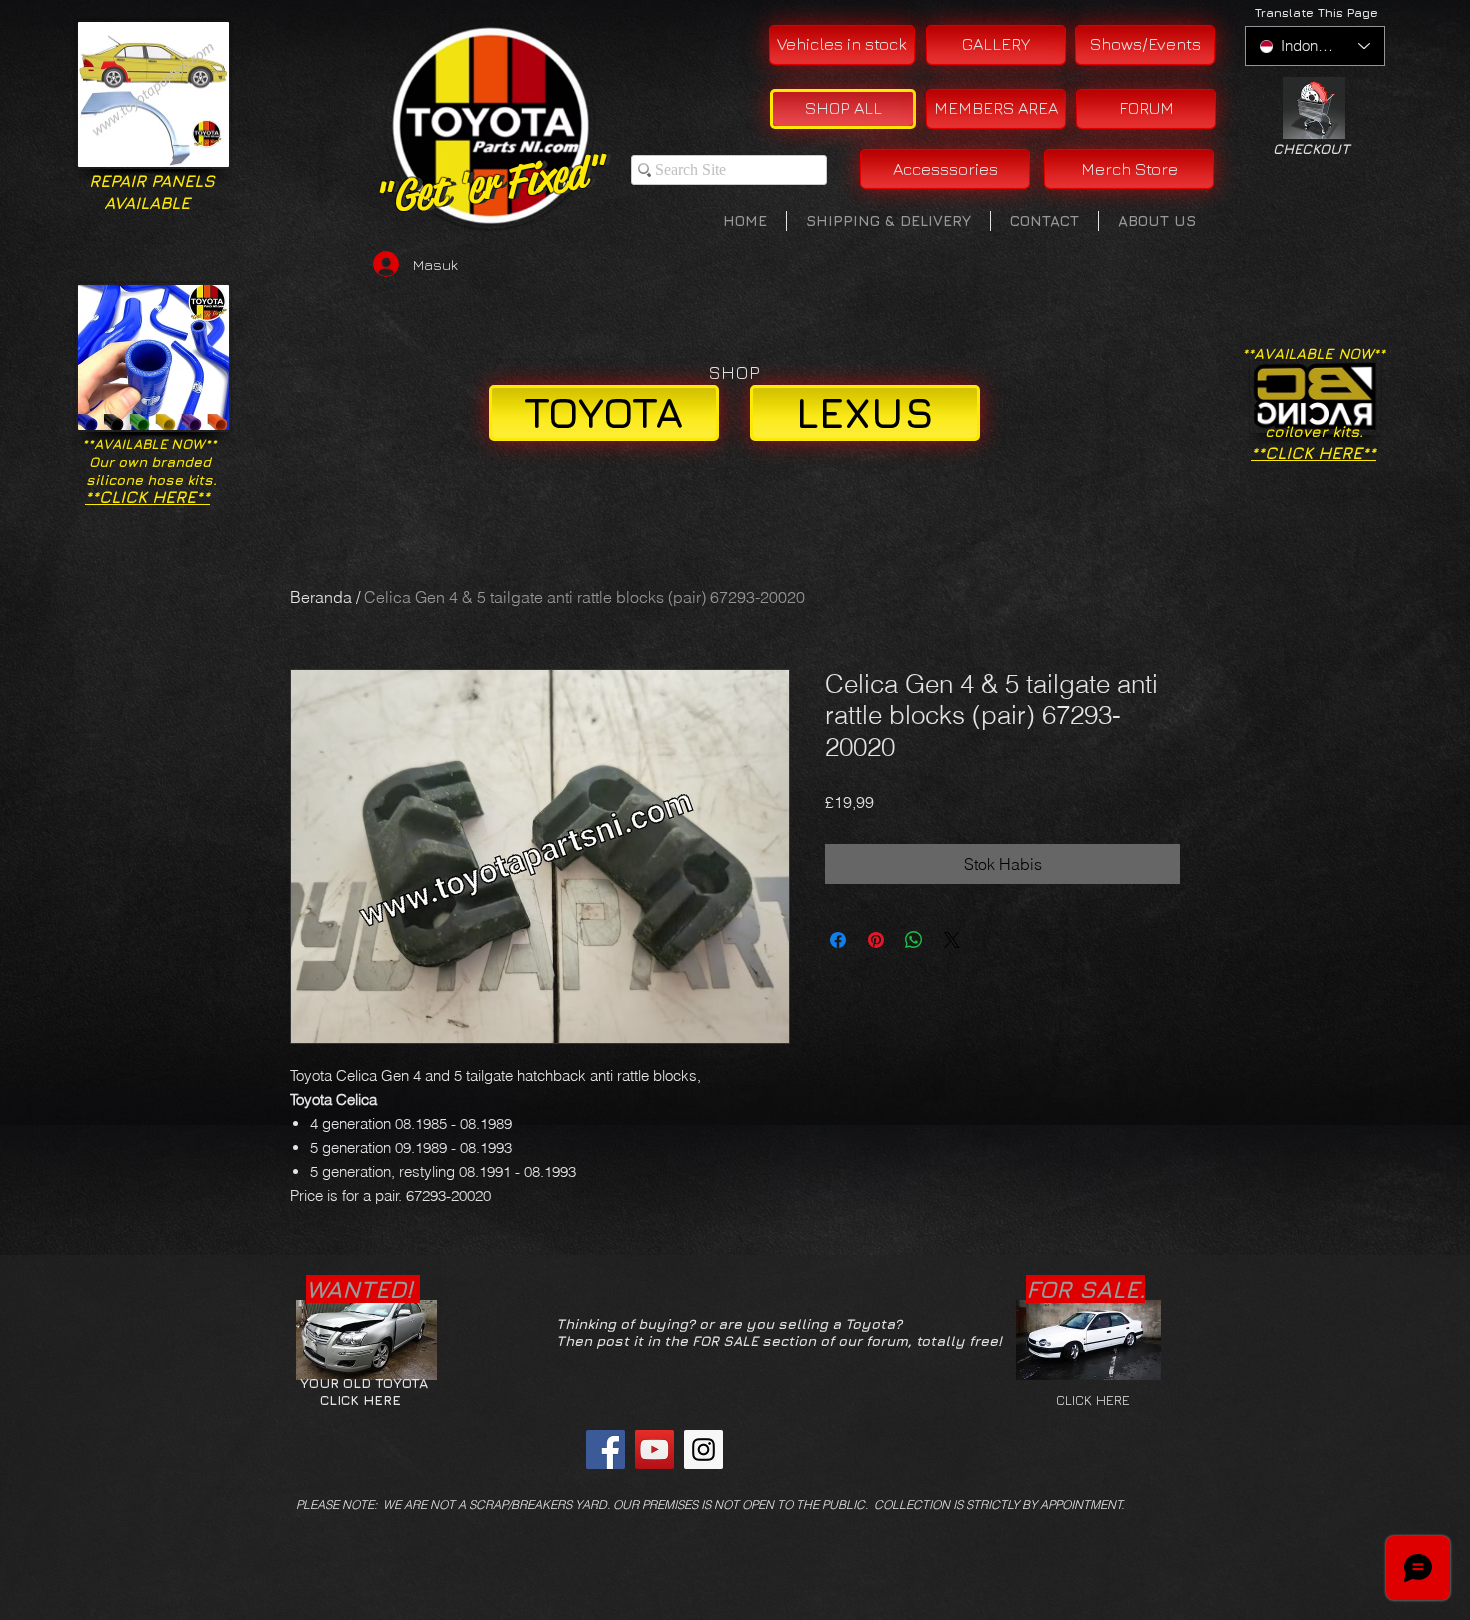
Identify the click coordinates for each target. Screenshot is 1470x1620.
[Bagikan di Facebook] (838, 940)
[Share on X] (952, 940)
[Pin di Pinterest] (876, 940)
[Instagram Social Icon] (703, 1449)
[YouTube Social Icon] (654, 1449)
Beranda (321, 597)
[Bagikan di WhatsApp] (914, 940)
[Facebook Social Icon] (605, 1449)
